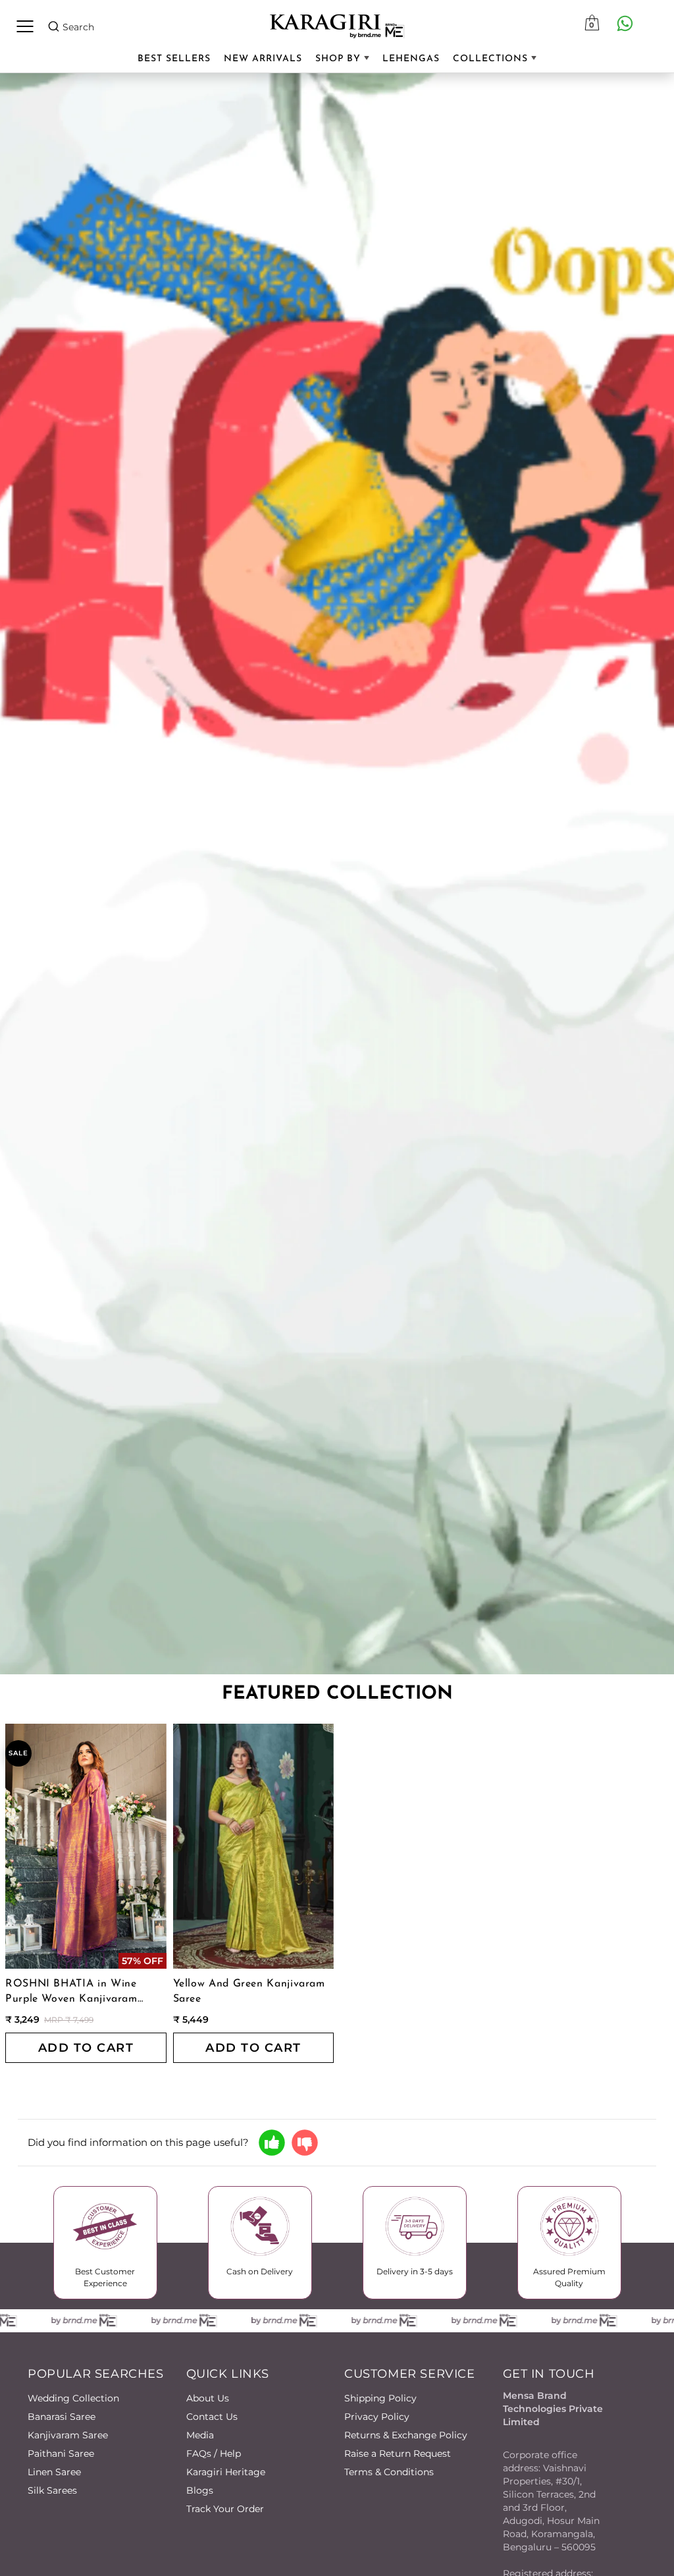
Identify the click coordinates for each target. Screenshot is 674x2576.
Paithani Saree (61, 2453)
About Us (208, 2398)
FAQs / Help (214, 2453)
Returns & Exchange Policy (406, 2435)
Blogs (200, 2490)
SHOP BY (340, 59)
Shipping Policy (380, 2398)
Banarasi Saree (62, 2417)
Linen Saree (54, 2472)
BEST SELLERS (174, 59)
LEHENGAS (411, 59)
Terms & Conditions (389, 2472)
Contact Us (212, 2417)
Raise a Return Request (398, 2453)
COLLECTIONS (492, 59)
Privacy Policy (377, 2417)
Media (200, 2435)
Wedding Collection (73, 2398)
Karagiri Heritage (226, 2472)
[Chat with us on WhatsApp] (625, 23)
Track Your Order (225, 2509)
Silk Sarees (52, 2490)
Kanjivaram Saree (68, 2435)
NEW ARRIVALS (263, 59)
